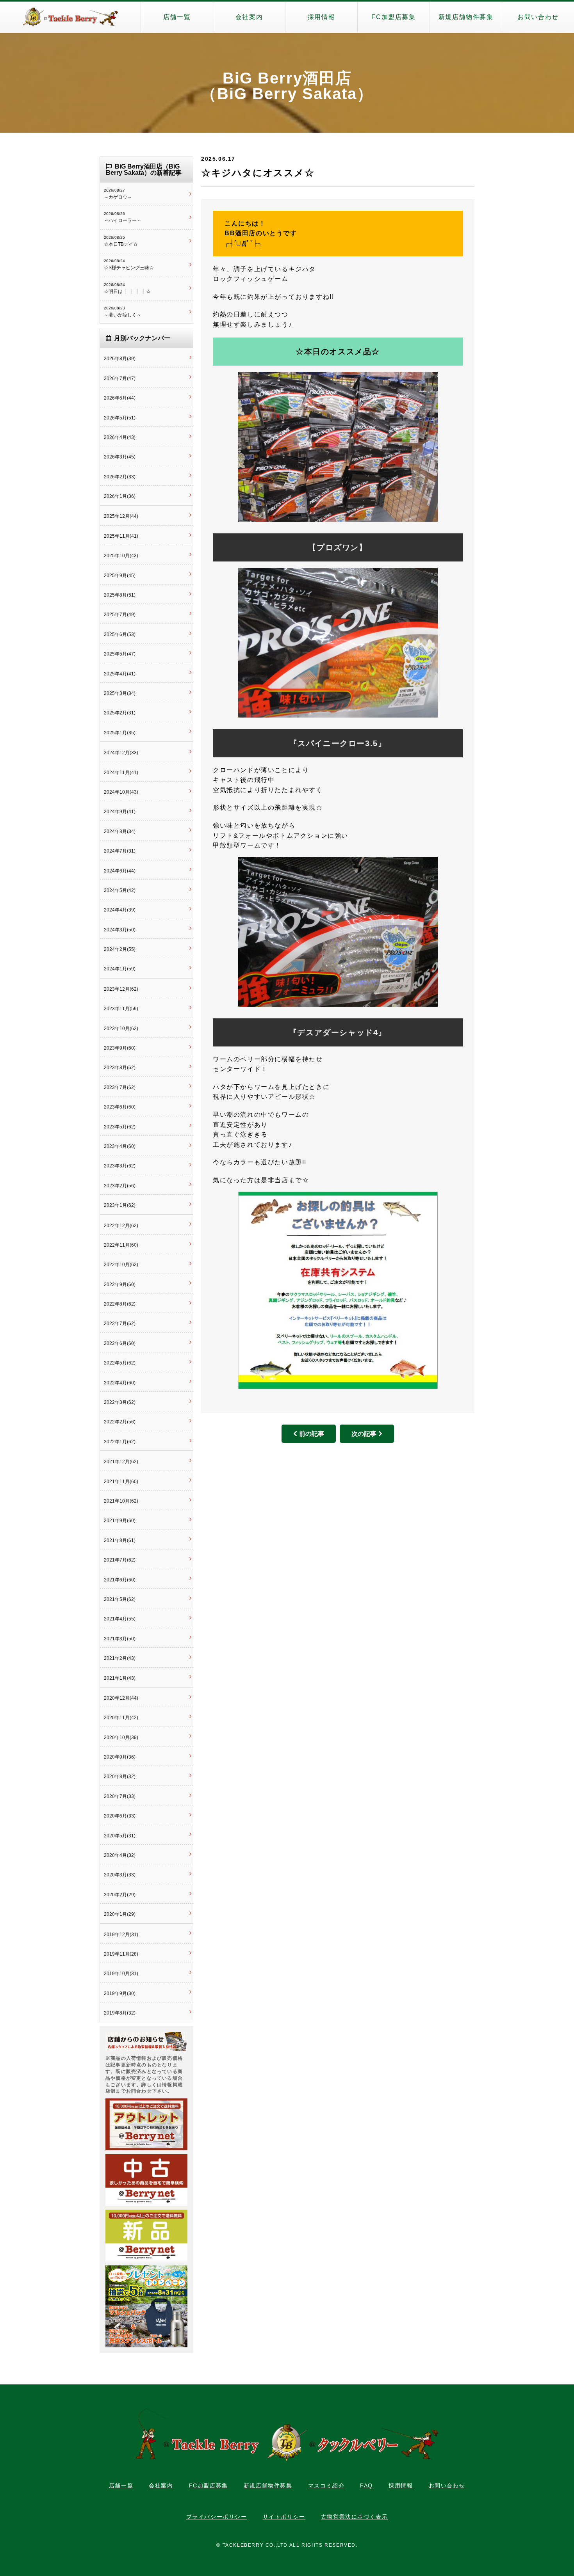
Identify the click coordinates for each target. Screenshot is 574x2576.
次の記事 (364, 1434)
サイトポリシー (284, 2517)
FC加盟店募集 (393, 17)
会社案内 (249, 17)
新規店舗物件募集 (466, 17)
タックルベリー (70, 17)
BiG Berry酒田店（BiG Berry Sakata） (287, 86)
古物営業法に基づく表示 (355, 2517)
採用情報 (321, 17)
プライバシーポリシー (217, 2517)
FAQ (366, 2485)
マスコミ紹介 (326, 2485)
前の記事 (312, 1434)
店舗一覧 (177, 17)
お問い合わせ (538, 17)
